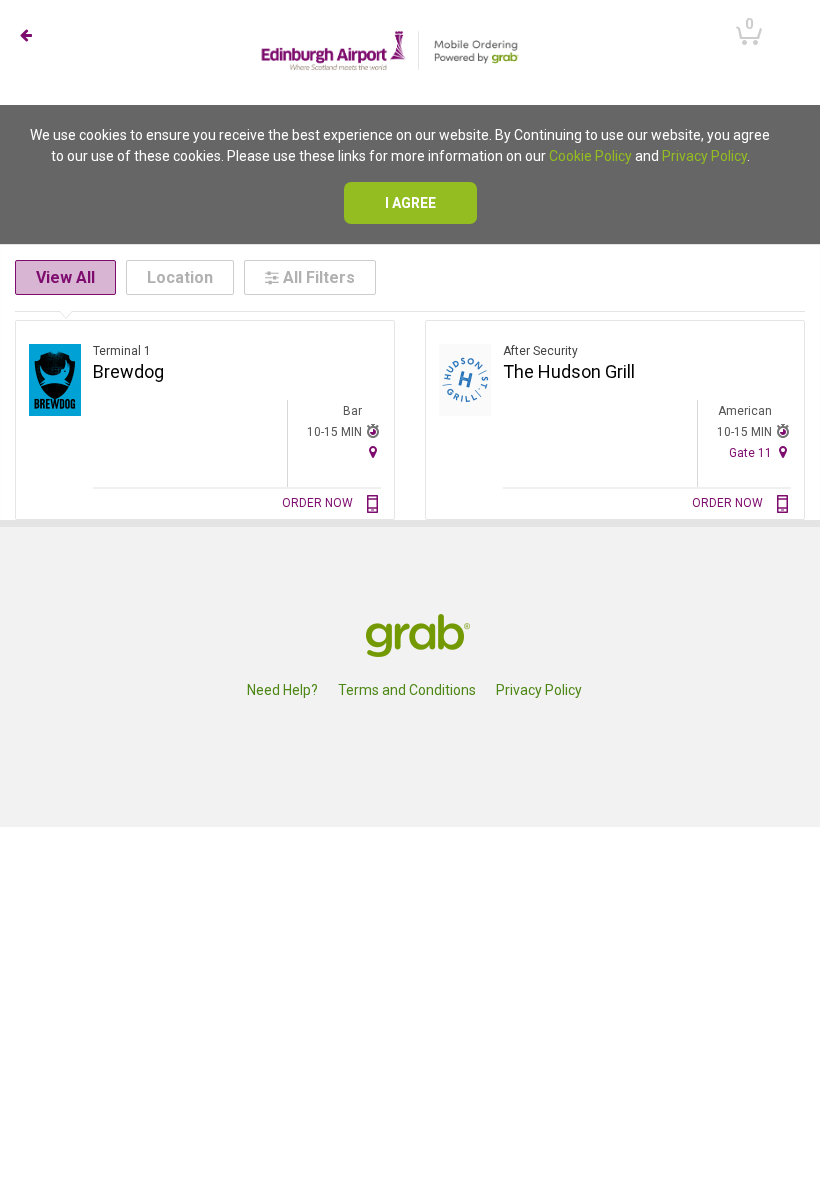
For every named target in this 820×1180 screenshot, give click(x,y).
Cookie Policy (590, 156)
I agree (410, 203)
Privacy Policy (704, 156)
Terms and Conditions (407, 690)
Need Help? (282, 690)
